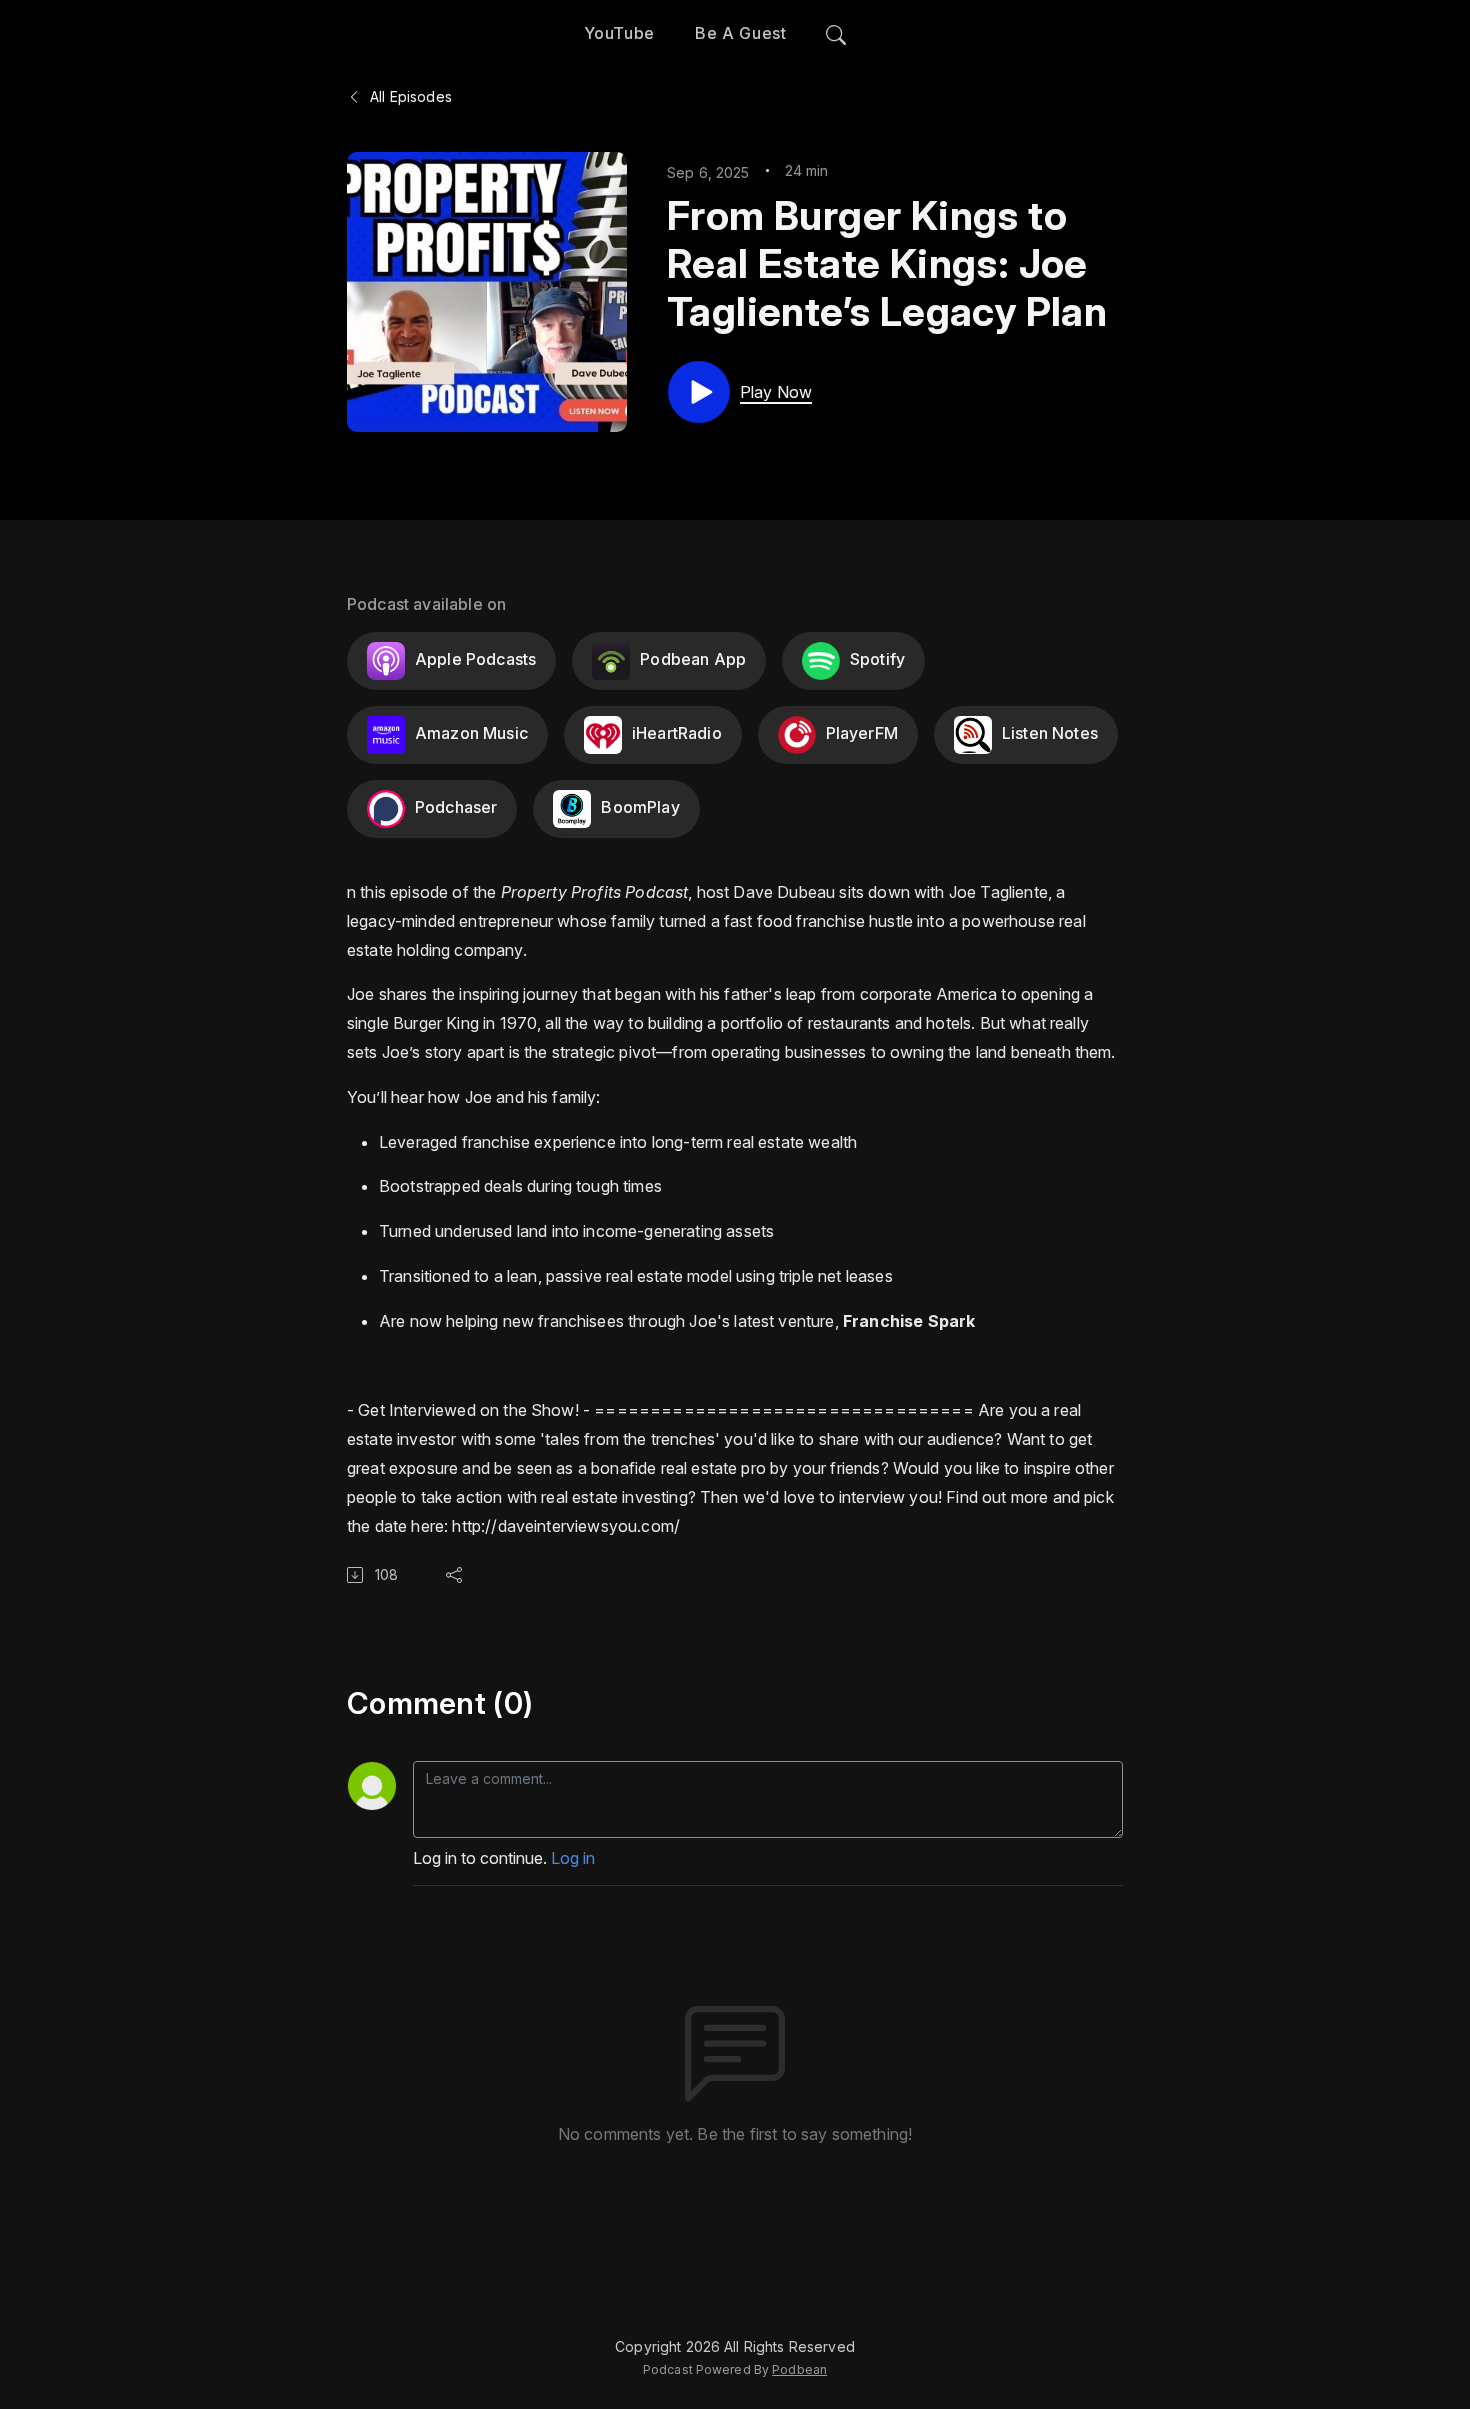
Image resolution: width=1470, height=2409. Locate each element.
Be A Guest (740, 33)
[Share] (458, 1575)
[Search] (836, 30)
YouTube (619, 33)
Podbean (799, 2369)
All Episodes (409, 96)
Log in (573, 1858)
